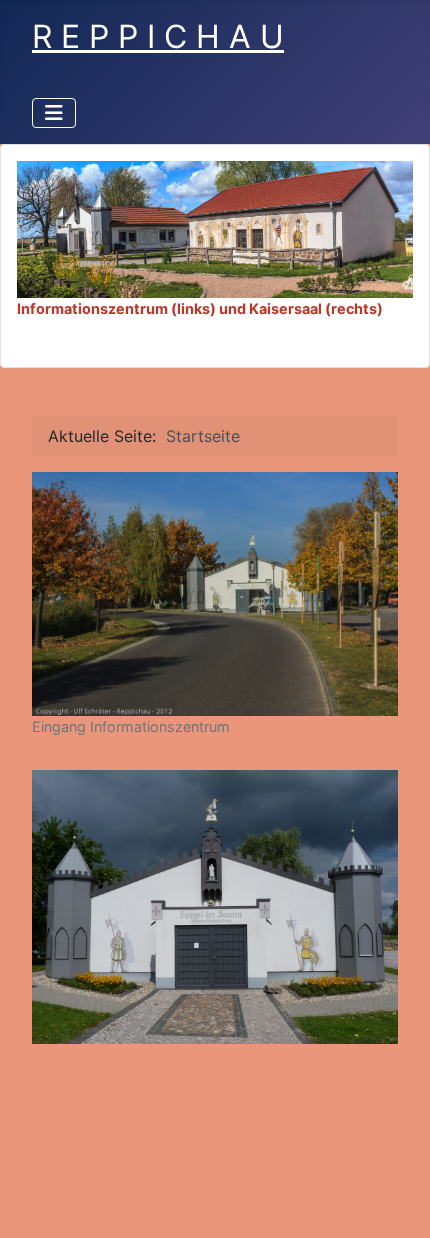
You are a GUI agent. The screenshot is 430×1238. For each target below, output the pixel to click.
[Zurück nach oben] (395, 1201)
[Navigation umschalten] (54, 113)
